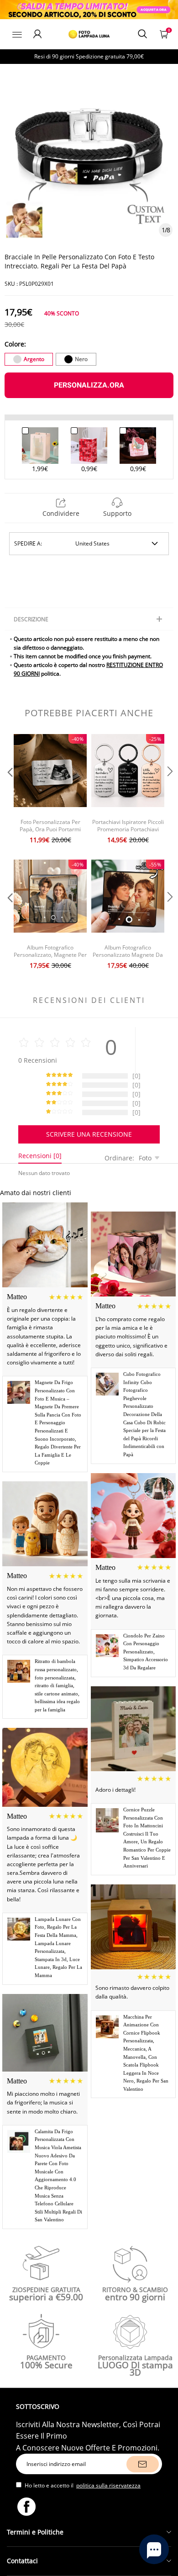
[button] (9, 790)
